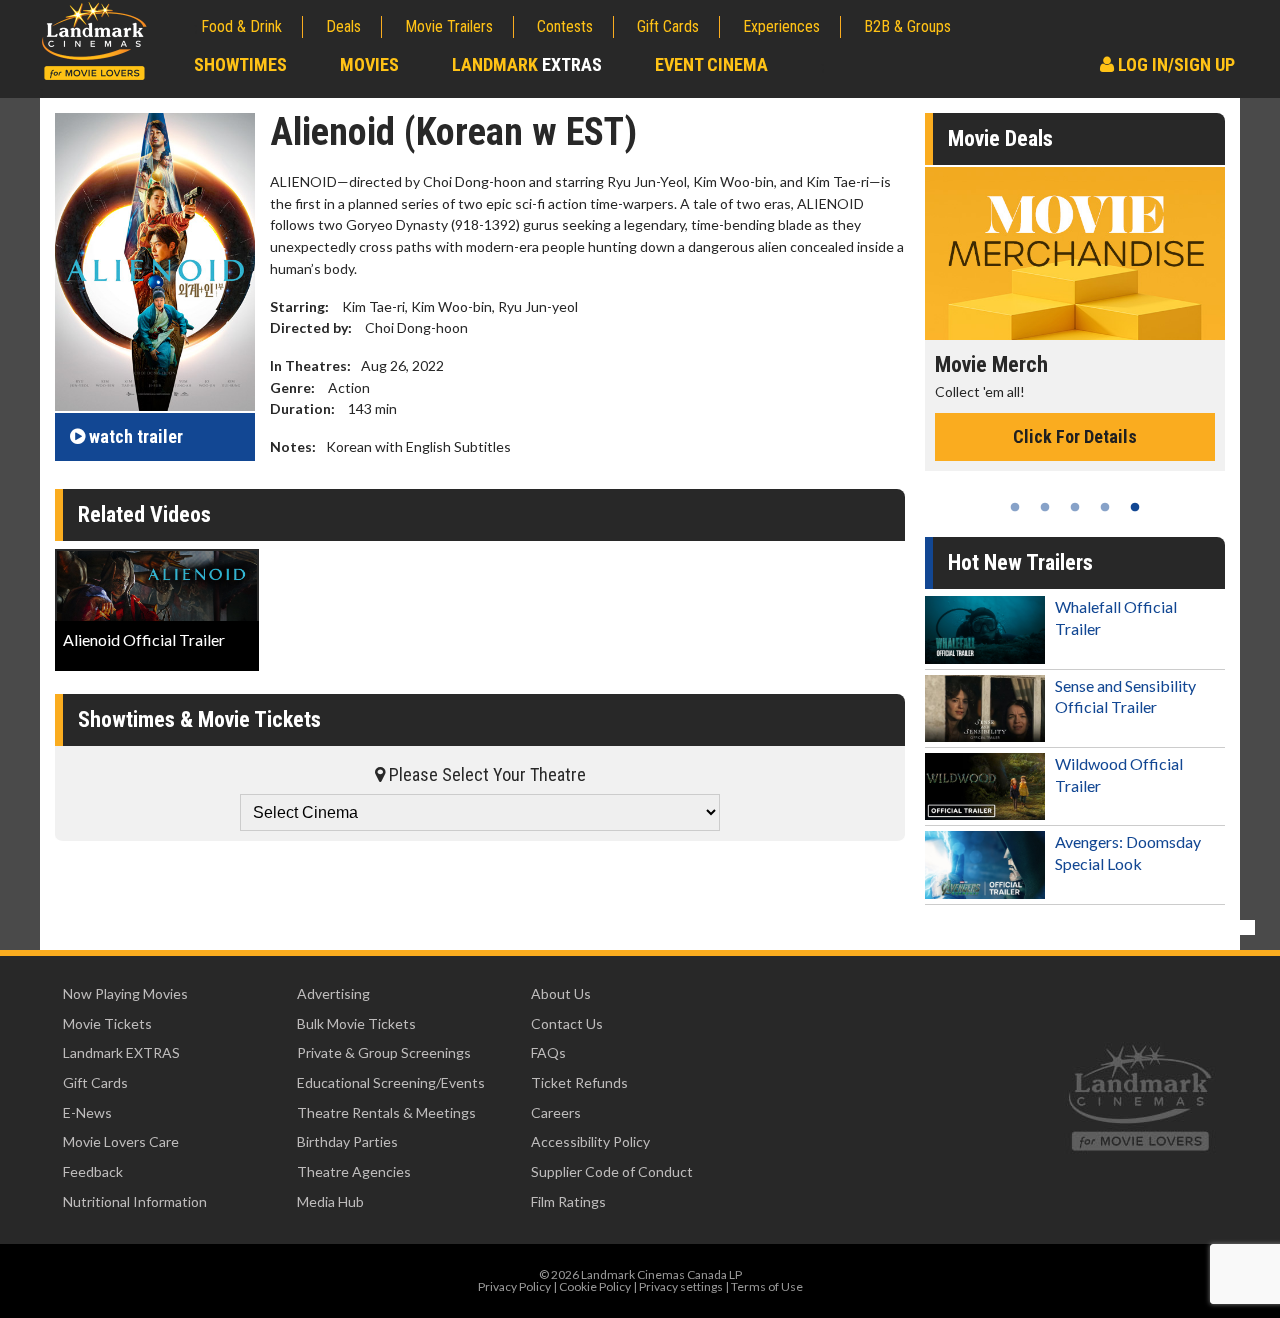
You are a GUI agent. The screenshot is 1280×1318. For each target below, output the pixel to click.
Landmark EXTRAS (121, 1052)
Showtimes (240, 64)
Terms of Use (767, 1286)
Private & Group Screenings (384, 1052)
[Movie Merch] (1075, 253)
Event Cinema (711, 64)
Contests (565, 26)
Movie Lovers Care (121, 1141)
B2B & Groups (907, 26)
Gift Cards (668, 26)
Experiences (781, 26)
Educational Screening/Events (391, 1082)
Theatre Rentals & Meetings (386, 1112)
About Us (561, 993)
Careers (556, 1112)
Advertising (333, 993)
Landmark (527, 64)
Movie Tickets (107, 1023)
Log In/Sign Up (1174, 64)
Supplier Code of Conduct (612, 1171)
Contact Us (567, 1023)
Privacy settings (681, 1286)
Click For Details (1075, 436)
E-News (87, 1112)
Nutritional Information (135, 1201)
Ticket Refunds (579, 1082)
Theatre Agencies (354, 1171)
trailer (136, 436)
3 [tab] (1075, 507)
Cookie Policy (595, 1286)
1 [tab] (1015, 507)
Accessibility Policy (590, 1141)
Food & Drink (241, 26)
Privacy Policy (514, 1286)
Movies (369, 64)
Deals (343, 26)
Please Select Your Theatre (485, 774)
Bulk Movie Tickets (356, 1023)
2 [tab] (1045, 507)
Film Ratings (568, 1201)
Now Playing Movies (125, 993)
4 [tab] (1105, 507)
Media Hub (330, 1201)
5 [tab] (1135, 507)
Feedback (93, 1171)
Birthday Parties (347, 1141)
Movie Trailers (449, 26)
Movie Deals (1000, 138)
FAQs (548, 1052)
